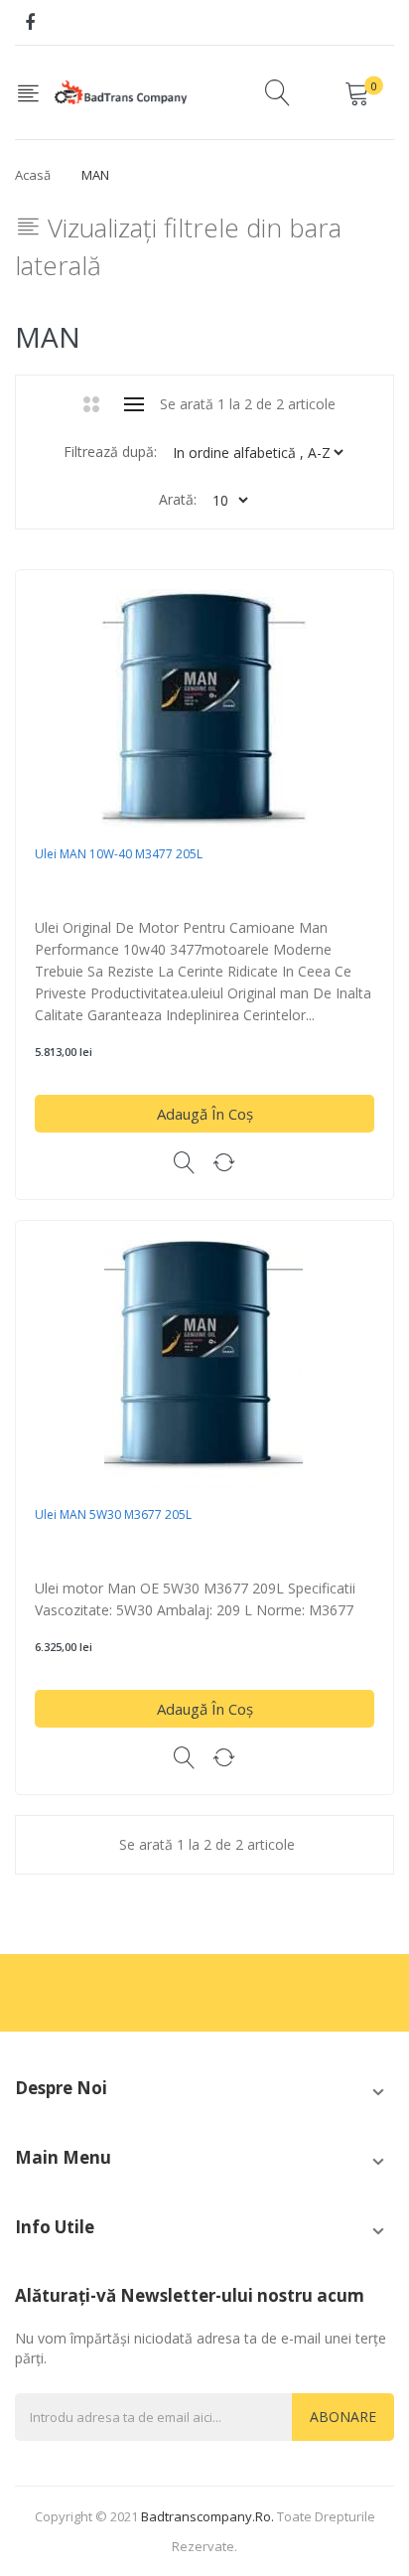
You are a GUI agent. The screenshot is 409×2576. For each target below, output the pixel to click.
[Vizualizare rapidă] (185, 1162)
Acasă (33, 175)
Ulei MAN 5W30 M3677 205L (113, 1515)
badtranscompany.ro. (207, 2516)
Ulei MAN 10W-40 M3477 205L (119, 854)
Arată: (178, 499)
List (135, 404)
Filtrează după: (110, 452)
